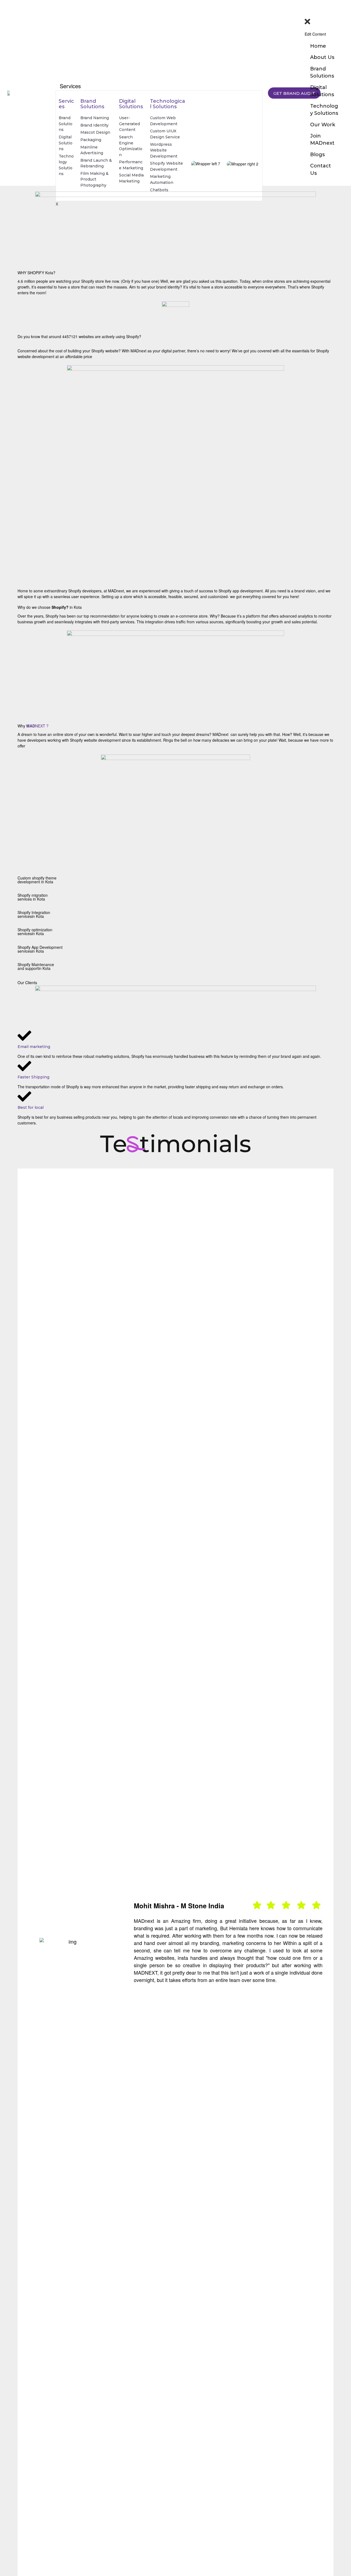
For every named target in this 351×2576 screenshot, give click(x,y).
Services (70, 86)
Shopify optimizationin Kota (35, 932)
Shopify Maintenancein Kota (36, 966)
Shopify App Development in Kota (40, 949)
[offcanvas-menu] (307, 8)
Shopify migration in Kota (33, 897)
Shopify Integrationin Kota (34, 914)
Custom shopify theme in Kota (37, 880)
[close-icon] (324, 22)
